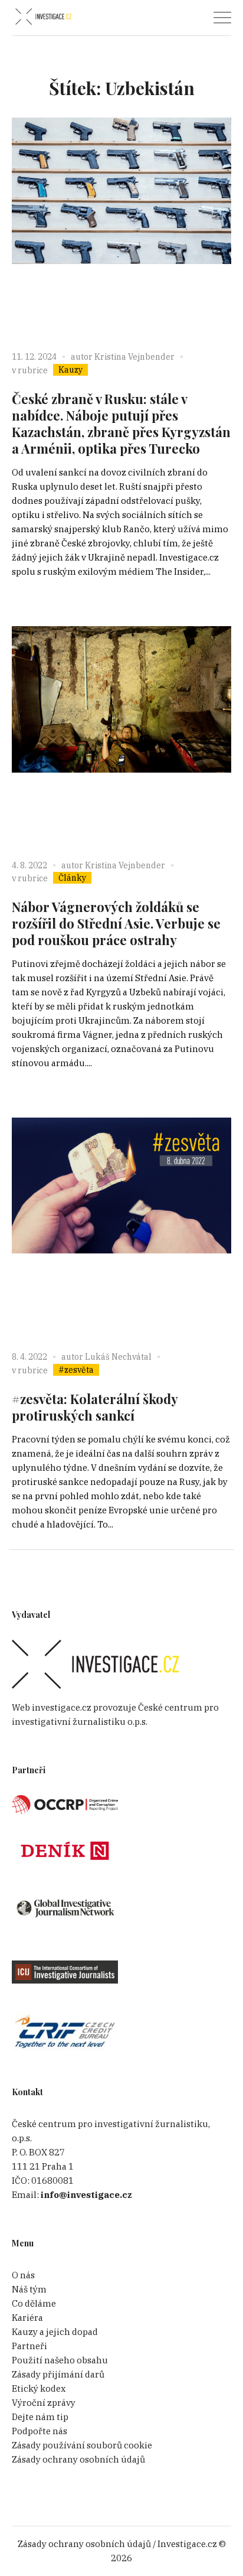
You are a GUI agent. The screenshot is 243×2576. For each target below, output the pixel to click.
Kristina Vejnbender (134, 357)
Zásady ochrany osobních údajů (78, 2459)
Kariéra (27, 2318)
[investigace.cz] (43, 17)
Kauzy (70, 370)
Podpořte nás (40, 2431)
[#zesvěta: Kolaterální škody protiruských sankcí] (121, 1227)
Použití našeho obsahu (60, 2360)
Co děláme (34, 2303)
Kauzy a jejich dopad (55, 2332)
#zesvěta (76, 1370)
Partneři (29, 2346)
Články (72, 878)
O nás (23, 2275)
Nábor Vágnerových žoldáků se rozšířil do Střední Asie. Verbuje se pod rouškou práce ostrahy (116, 923)
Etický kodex (39, 2388)
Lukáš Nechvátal (118, 1357)
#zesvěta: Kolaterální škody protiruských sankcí (95, 1407)
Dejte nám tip (40, 2417)
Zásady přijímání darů (58, 2374)
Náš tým (29, 2289)
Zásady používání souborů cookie (82, 2445)
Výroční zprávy (44, 2403)
